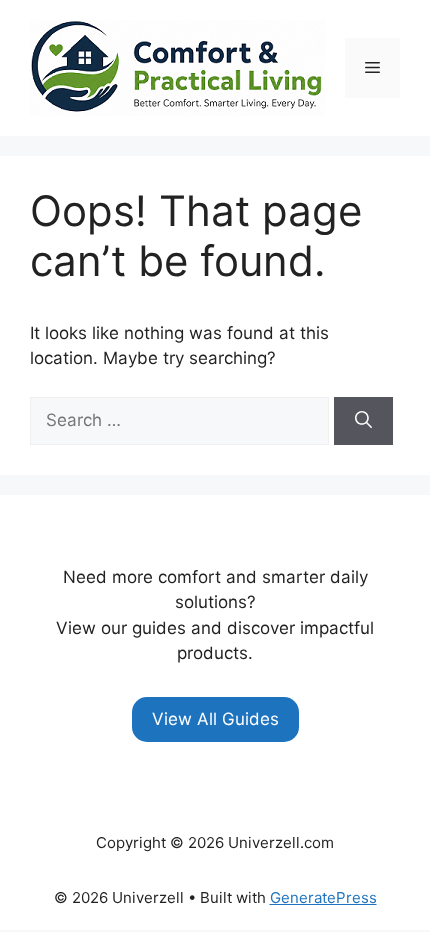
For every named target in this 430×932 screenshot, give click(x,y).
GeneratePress (323, 897)
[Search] (363, 421)
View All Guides (215, 719)
